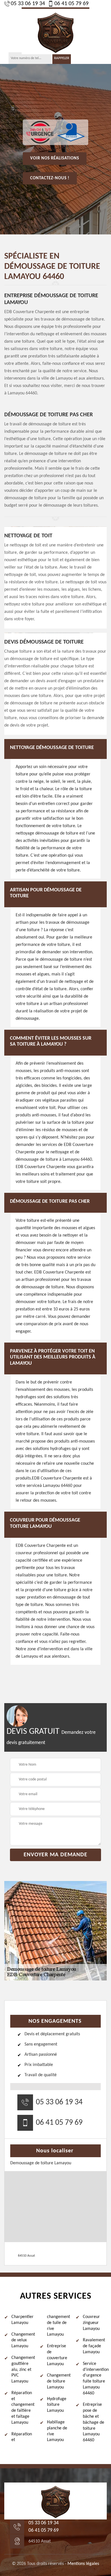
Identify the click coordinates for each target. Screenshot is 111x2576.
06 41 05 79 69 (71, 4)
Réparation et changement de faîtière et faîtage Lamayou (23, 2408)
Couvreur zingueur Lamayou (91, 2323)
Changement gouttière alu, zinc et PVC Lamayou (23, 2370)
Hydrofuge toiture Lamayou (57, 2405)
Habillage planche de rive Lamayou (57, 2431)
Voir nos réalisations (55, 158)
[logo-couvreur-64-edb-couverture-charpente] (55, 31)
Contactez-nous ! (50, 178)
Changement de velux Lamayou (23, 2340)
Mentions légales (83, 2564)
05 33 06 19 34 (28, 4)
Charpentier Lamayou (22, 2320)
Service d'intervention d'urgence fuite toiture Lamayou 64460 (95, 2379)
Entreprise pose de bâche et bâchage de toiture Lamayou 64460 (93, 2422)
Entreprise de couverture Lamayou (57, 2355)
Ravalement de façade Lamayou (94, 2346)
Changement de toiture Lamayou (59, 2381)
